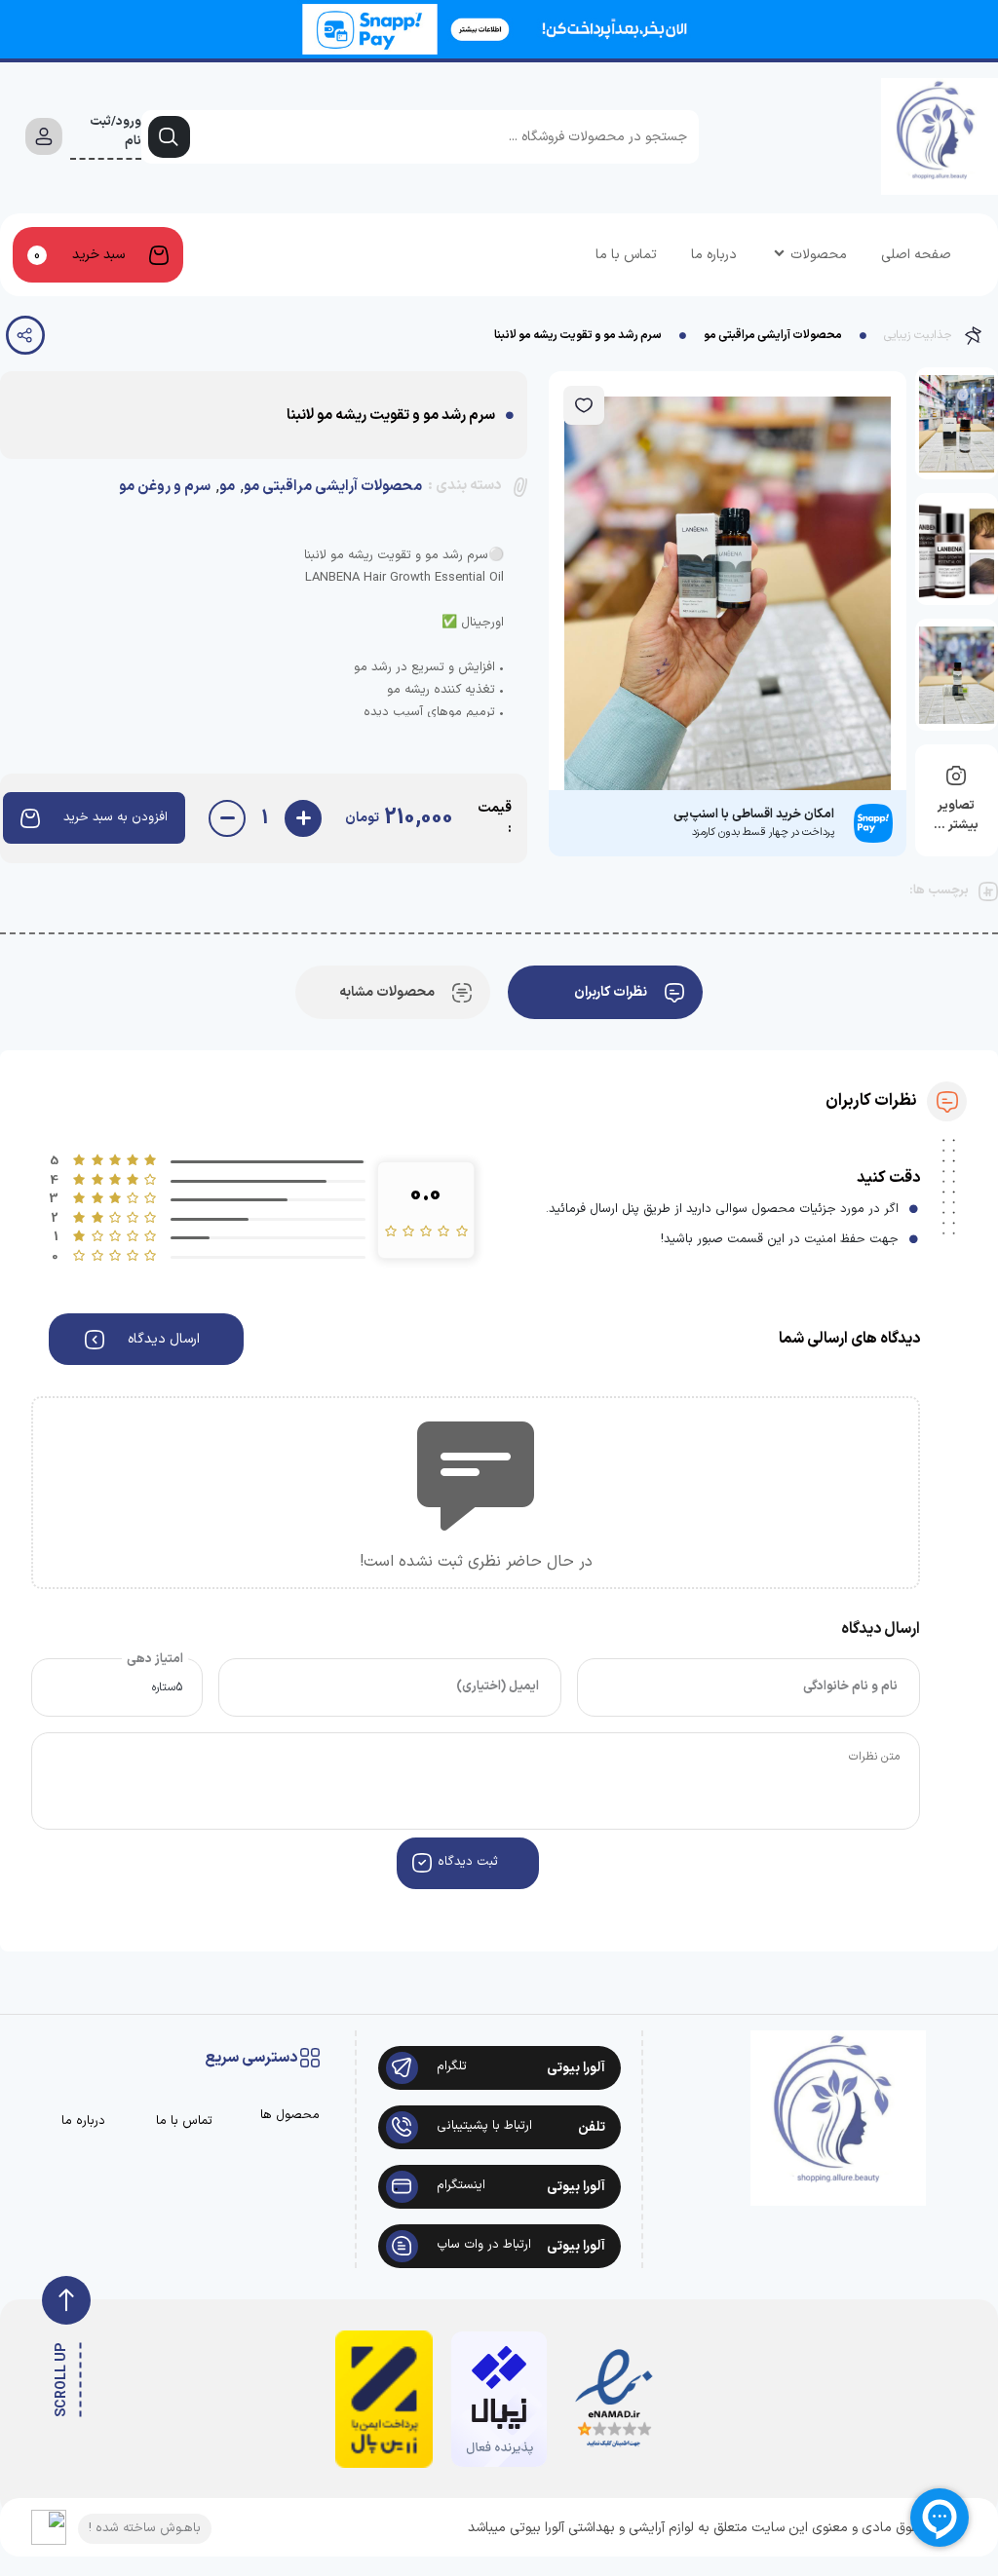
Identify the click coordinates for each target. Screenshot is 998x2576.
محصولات (819, 255)
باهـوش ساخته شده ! (145, 2528)
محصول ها (290, 2116)
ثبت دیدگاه (468, 1862)
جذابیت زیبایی (918, 335)
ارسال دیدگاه (164, 1339)
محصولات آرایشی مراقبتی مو (773, 335)
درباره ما (714, 255)
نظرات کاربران (611, 992)
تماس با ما (626, 255)
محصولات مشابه (387, 992)
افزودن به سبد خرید (115, 817)
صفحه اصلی (916, 255)
